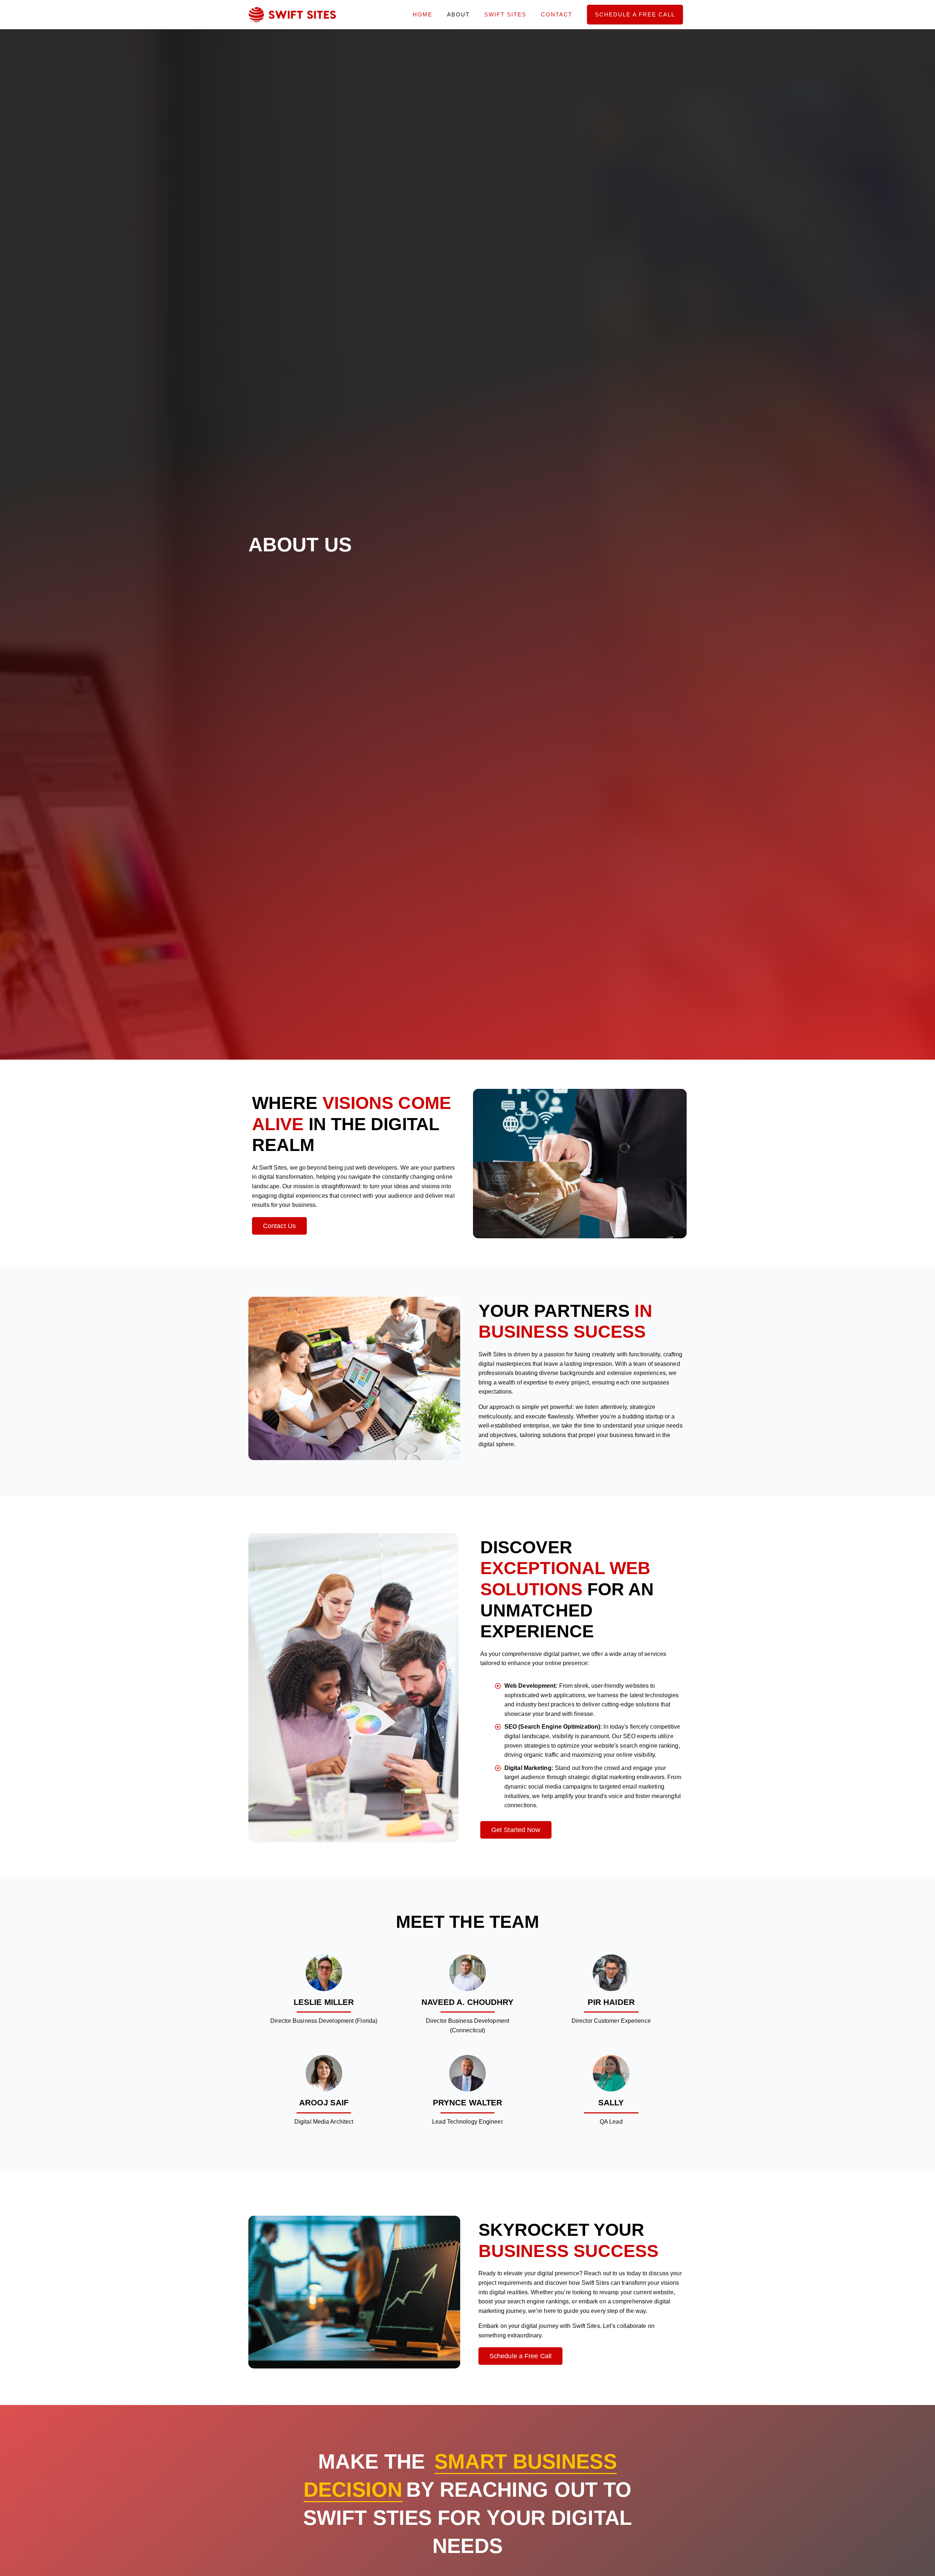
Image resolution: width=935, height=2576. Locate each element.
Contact (557, 14)
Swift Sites (505, 14)
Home (423, 14)
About (458, 14)
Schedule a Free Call (635, 14)
